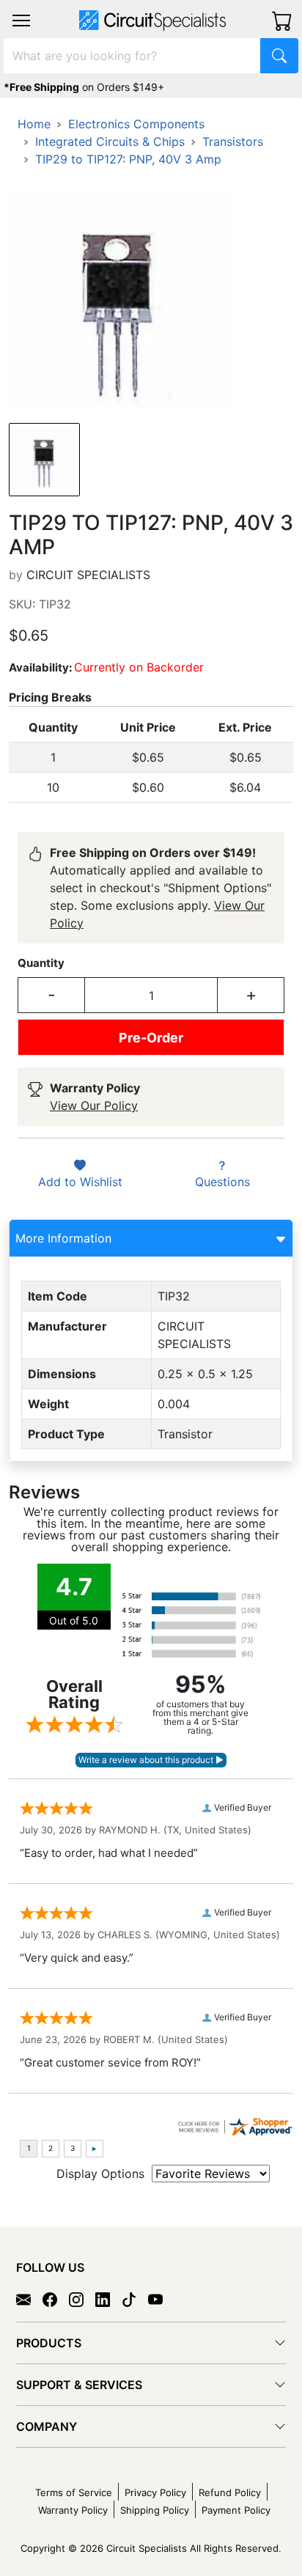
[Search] (279, 56)
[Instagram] (82, 2299)
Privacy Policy (155, 2492)
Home (34, 124)
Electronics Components (136, 124)
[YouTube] (161, 2299)
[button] (21, 21)
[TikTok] (135, 2299)
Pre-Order (151, 1038)
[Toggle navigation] (21, 21)
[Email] (29, 2299)
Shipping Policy (155, 2510)
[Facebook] (56, 2299)
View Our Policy (94, 1105)
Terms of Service (74, 2492)
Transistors (233, 141)
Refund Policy (230, 2492)
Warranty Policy (73, 2510)
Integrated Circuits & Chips (110, 141)
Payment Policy (236, 2510)
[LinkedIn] (108, 2299)
